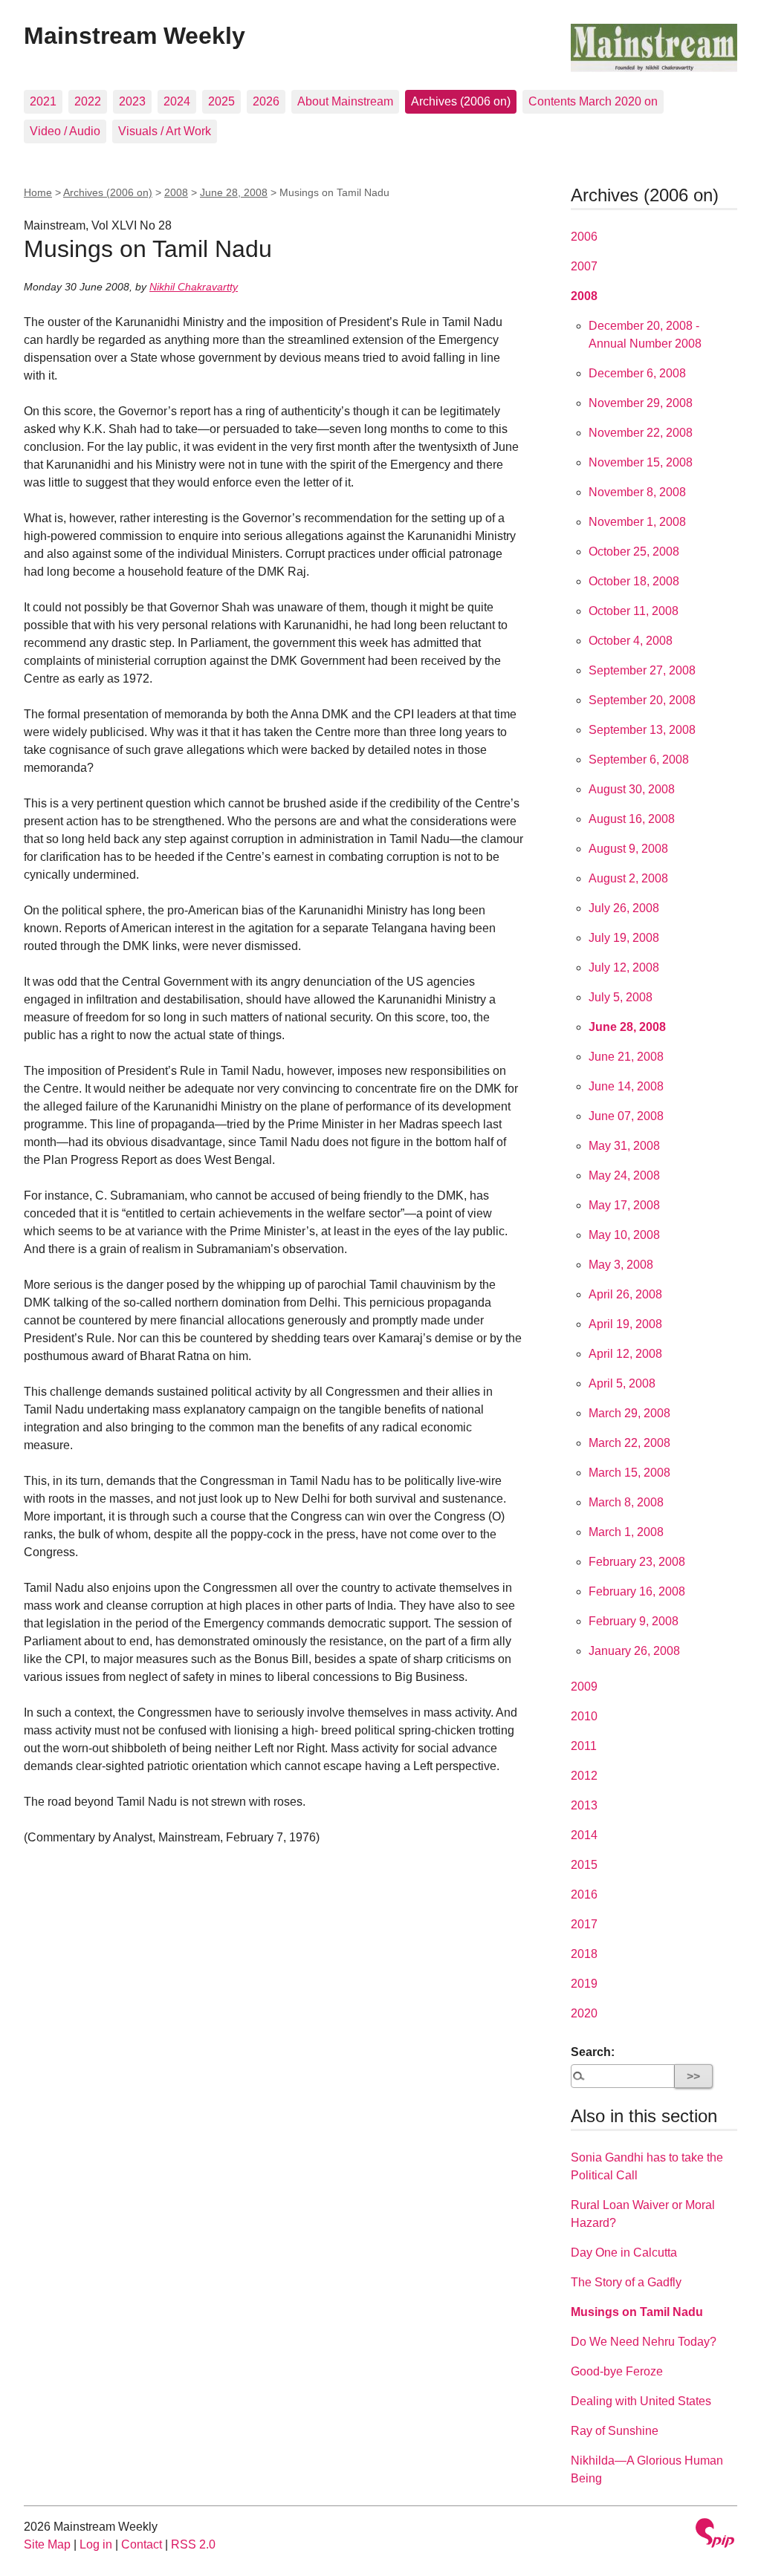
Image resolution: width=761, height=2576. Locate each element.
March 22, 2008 (629, 1443)
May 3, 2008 (621, 1265)
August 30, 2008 (632, 789)
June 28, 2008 (234, 192)
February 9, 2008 (634, 1621)
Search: (593, 2052)
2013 (584, 1805)
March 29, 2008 (629, 1413)
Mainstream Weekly (135, 36)
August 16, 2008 (632, 819)
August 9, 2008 (628, 849)
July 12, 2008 (624, 967)
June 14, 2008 (626, 1086)
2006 (584, 237)
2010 (584, 1716)
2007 (584, 266)
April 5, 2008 (622, 1383)
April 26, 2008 (625, 1294)
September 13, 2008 (642, 730)
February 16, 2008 (637, 1591)
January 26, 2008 (634, 1651)
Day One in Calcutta (624, 2253)
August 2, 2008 (628, 878)
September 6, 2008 (639, 760)
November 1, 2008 (637, 522)
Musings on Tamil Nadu (637, 2312)
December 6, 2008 (637, 373)
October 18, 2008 (634, 581)
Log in (96, 2544)
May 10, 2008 (624, 1235)
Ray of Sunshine (615, 2431)
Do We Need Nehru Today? (644, 2342)
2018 (584, 1954)
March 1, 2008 (626, 1532)
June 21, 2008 (626, 1057)
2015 (584, 1865)
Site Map (47, 2544)
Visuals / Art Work (165, 131)
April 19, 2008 (625, 1324)
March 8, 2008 (626, 1502)
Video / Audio (65, 131)
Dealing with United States (641, 2401)
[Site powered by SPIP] (715, 2535)
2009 (584, 1687)
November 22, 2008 (641, 433)
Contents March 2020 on (593, 101)
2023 (132, 101)
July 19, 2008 (624, 938)
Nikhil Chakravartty (194, 287)
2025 (221, 101)
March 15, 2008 (629, 1473)
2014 (584, 1835)
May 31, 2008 (624, 1146)
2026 (266, 101)
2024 (177, 101)
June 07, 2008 (626, 1116)
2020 (584, 2013)
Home (38, 192)
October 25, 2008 (634, 552)
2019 (584, 1984)
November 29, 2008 (641, 403)
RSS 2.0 (193, 2544)
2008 (176, 192)
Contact (142, 2544)
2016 (584, 1894)
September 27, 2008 (642, 670)
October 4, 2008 (631, 641)
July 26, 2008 (624, 908)
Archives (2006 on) (461, 101)
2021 (43, 101)
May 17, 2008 (624, 1205)
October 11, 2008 (634, 611)
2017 (584, 1924)
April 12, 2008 (625, 1354)
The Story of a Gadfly (626, 2282)
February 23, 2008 (637, 1562)
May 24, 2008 (624, 1175)
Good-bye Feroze (617, 2371)
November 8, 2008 (637, 492)
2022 (88, 101)
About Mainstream (345, 101)
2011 (584, 1746)
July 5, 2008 (621, 997)
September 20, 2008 (642, 700)
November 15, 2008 (641, 462)
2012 (584, 1776)
